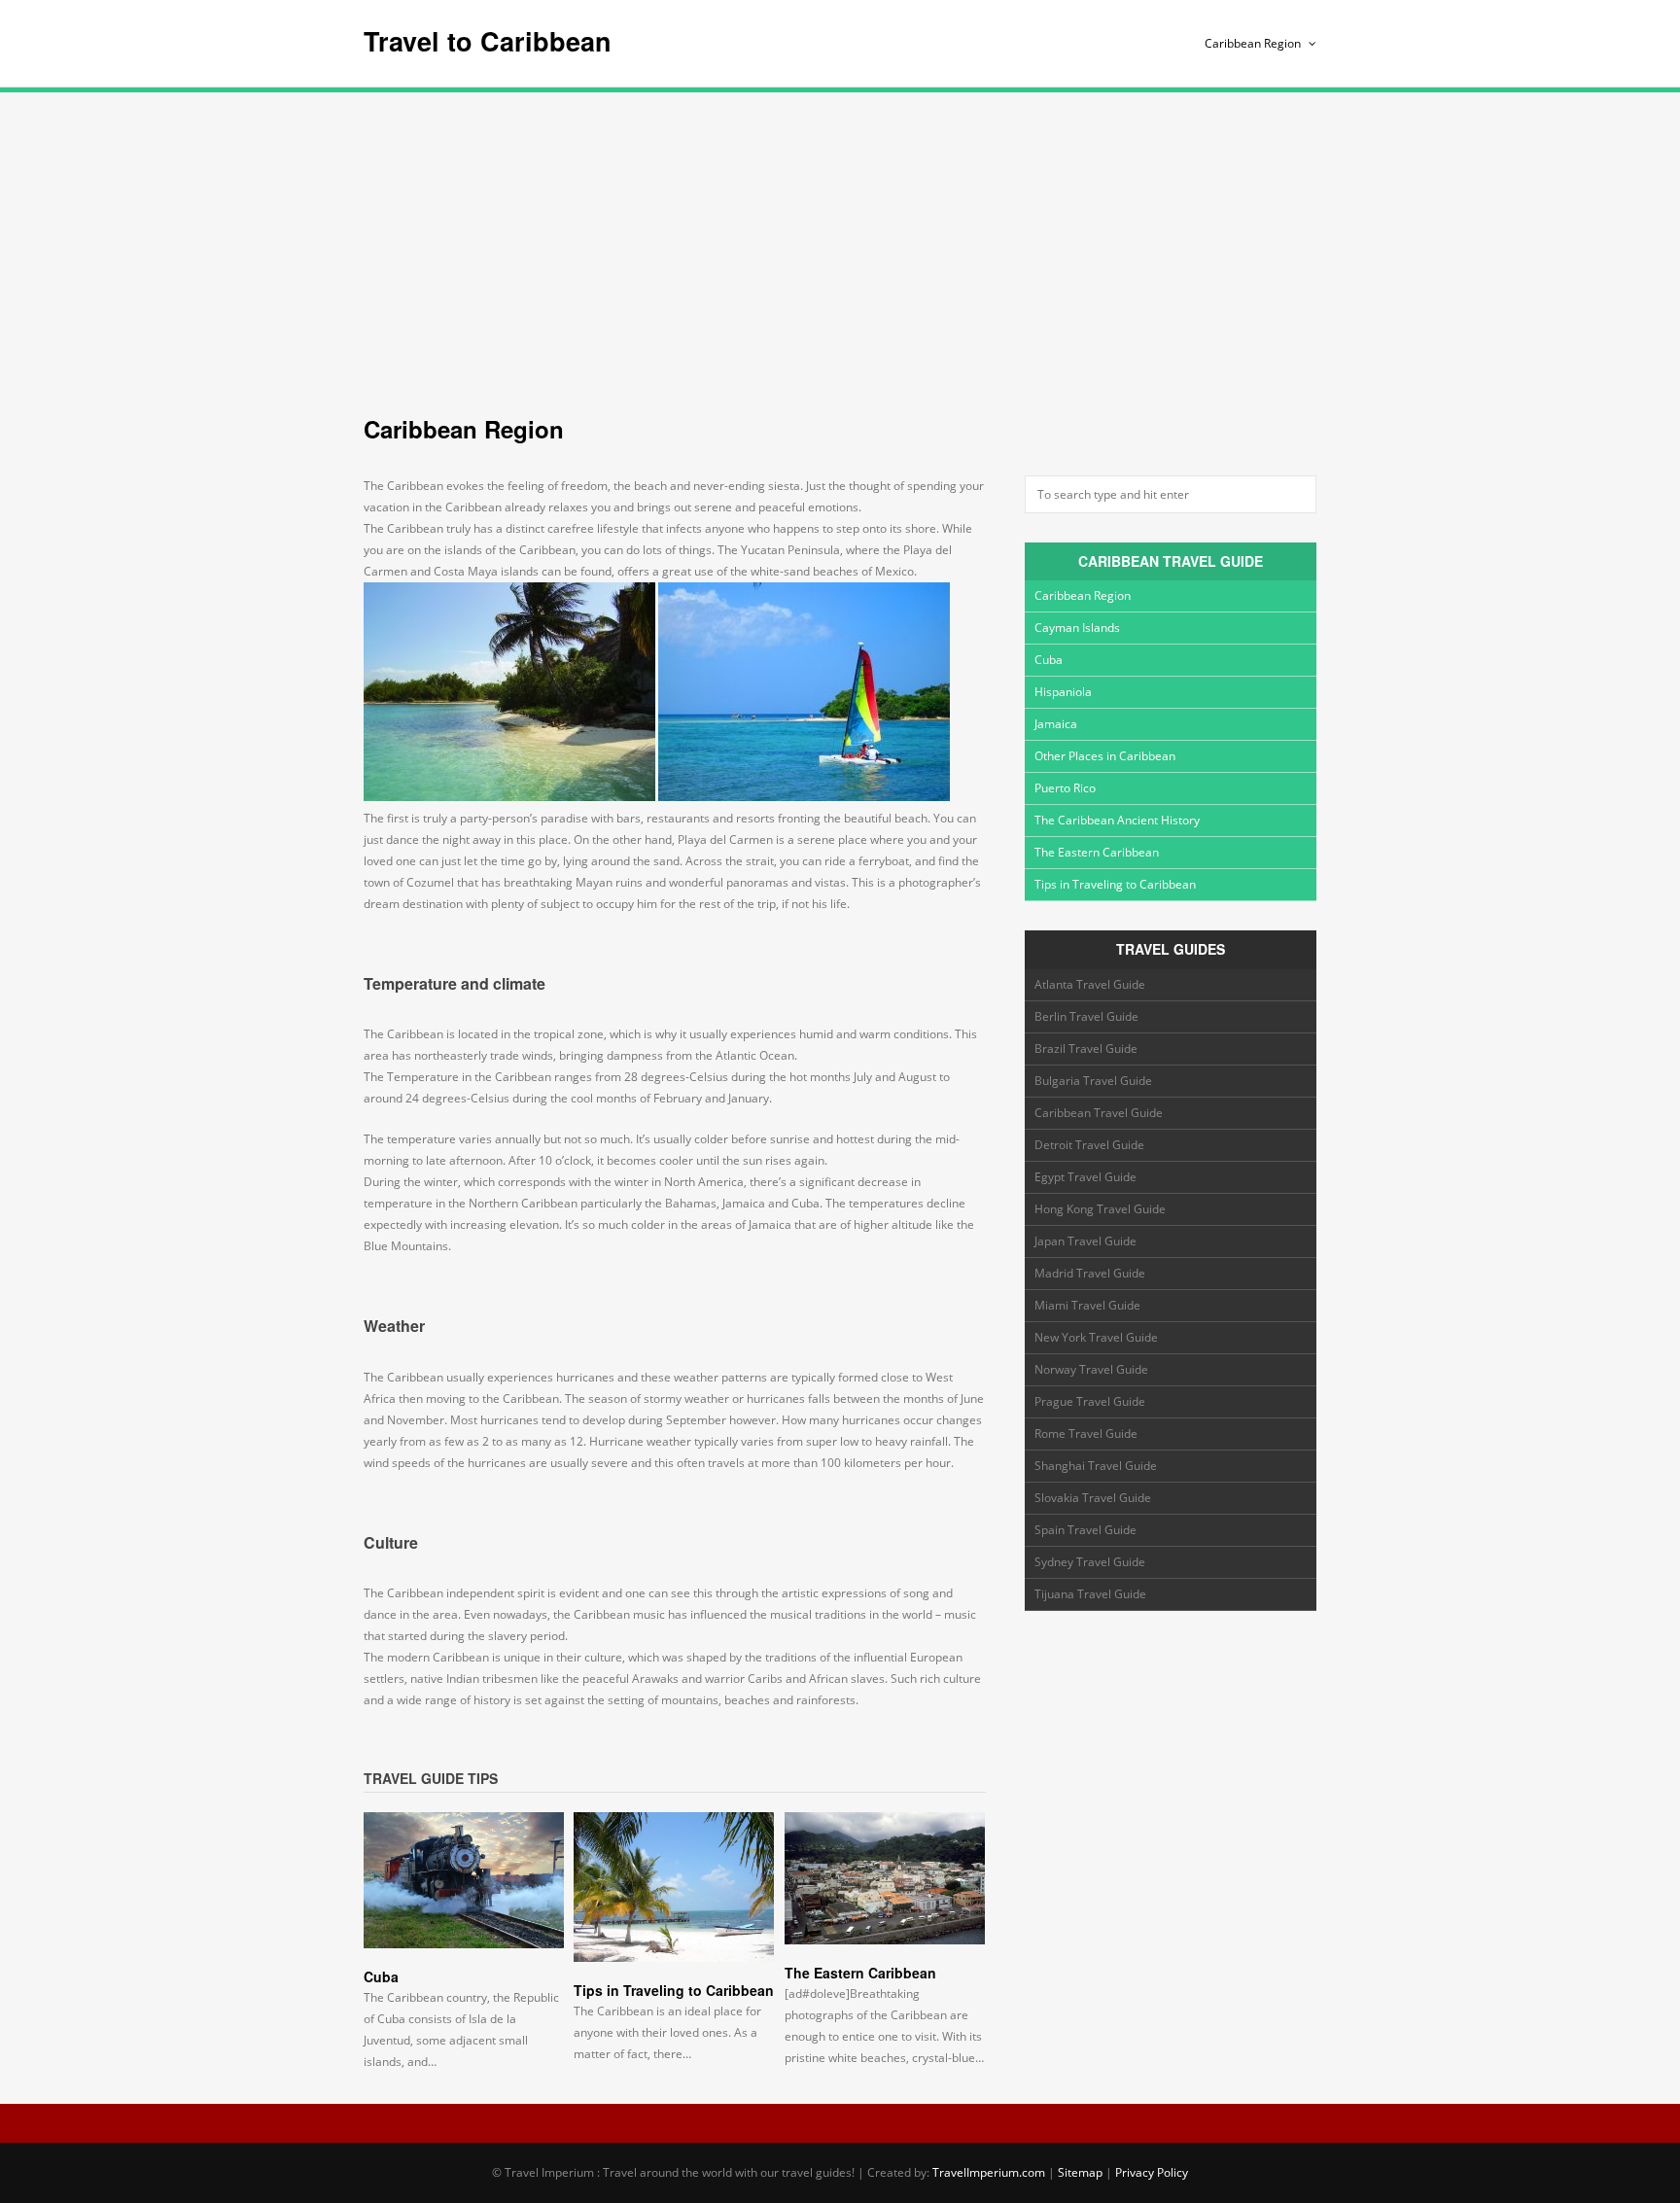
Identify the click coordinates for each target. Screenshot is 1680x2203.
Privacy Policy (1152, 2172)
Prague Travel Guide (1090, 1401)
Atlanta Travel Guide (1090, 984)
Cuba (381, 1976)
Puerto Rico (1065, 788)
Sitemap (1080, 2172)
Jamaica (1056, 724)
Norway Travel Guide (1091, 1369)
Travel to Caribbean (488, 41)
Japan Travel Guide (1085, 1241)
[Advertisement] (840, 243)
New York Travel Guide (1096, 1337)
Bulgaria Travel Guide (1093, 1081)
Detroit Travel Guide (1089, 1145)
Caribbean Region (1254, 43)
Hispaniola (1063, 692)
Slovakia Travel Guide (1093, 1498)
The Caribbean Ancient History (1117, 820)
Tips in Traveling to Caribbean (674, 1990)
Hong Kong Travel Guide (1100, 1209)
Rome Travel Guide (1086, 1434)
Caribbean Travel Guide (1099, 1113)
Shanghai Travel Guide (1096, 1466)
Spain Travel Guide (1085, 1530)
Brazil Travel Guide (1086, 1049)
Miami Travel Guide (1087, 1305)
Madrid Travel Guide (1090, 1273)
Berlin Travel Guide (1086, 1016)
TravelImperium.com (989, 2172)
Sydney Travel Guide (1090, 1562)
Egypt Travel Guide (1085, 1177)
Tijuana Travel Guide (1090, 1594)
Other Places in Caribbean (1105, 756)
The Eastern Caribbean (860, 1973)
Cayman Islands (1077, 628)
